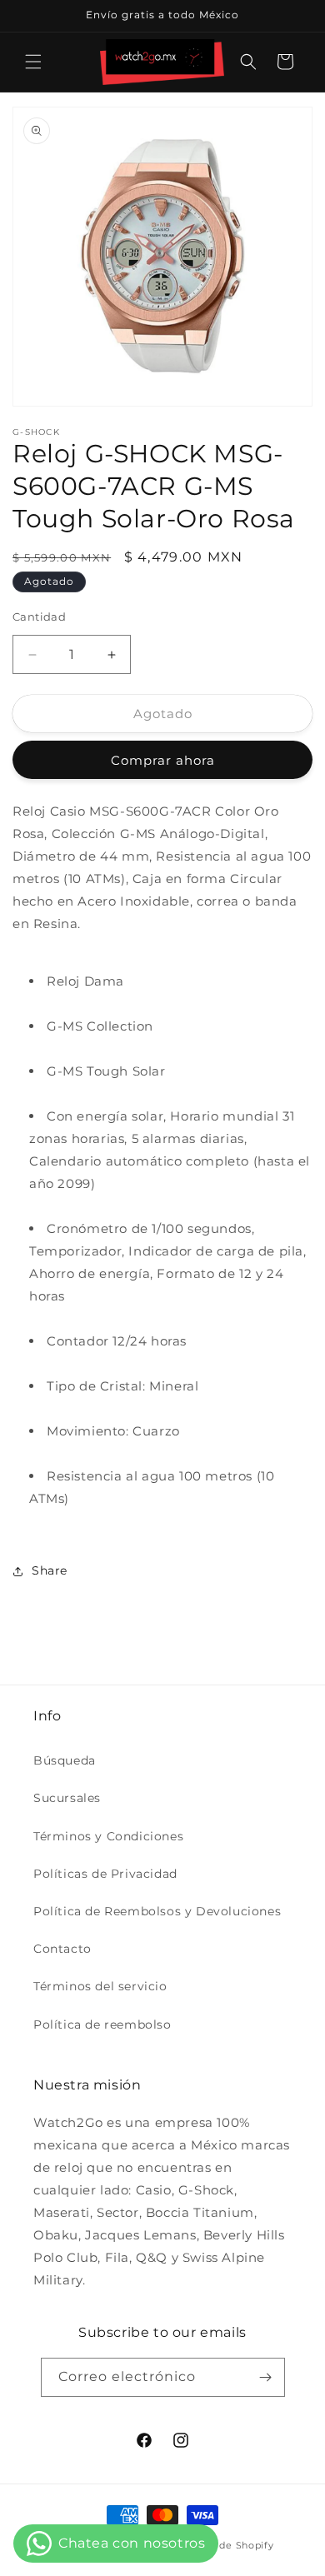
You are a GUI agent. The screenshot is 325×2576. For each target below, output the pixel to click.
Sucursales (67, 1798)
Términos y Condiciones (108, 1836)
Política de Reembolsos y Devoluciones (157, 1911)
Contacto (62, 1949)
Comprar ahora (163, 760)
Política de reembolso (102, 2024)
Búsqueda (65, 1760)
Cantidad (39, 617)
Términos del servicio (100, 1986)
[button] (33, 62)
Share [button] (50, 1570)
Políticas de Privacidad (105, 1874)
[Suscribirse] (266, 2377)
